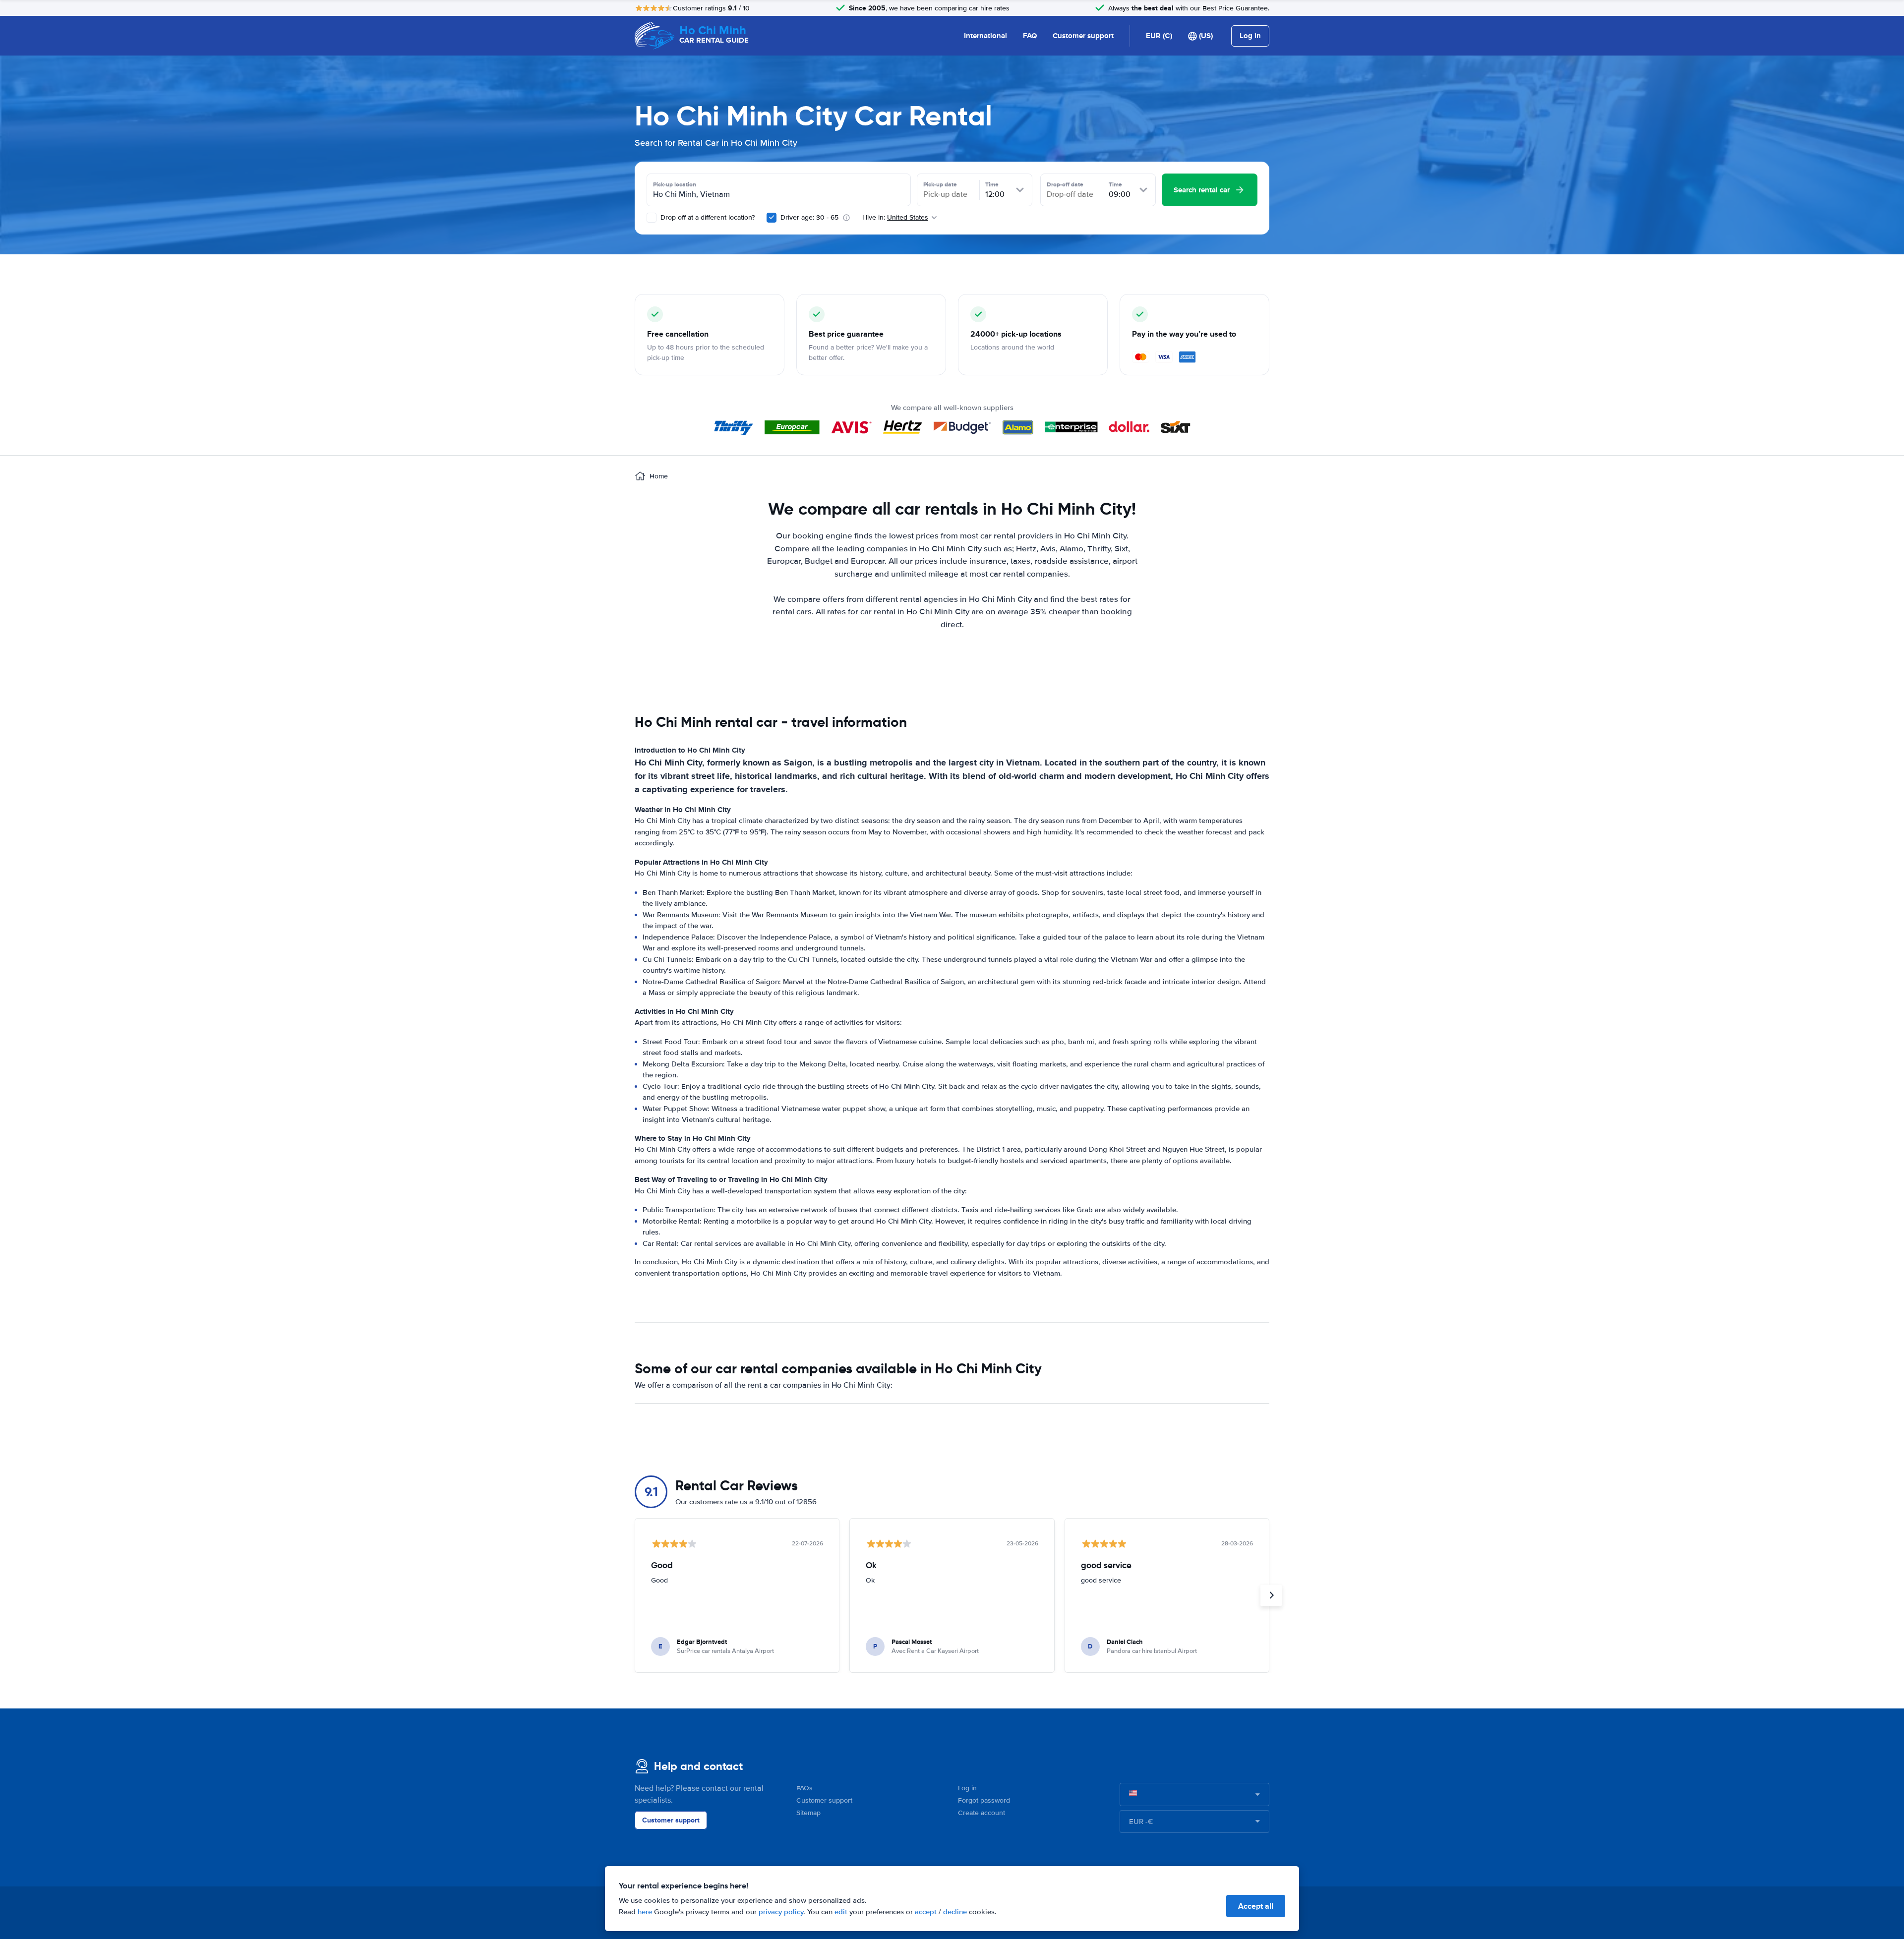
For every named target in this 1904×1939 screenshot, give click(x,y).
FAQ (1030, 36)
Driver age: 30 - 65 (809, 217)
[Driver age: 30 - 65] (772, 218)
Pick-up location (675, 184)
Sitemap (808, 1813)
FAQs (804, 1788)
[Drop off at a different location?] (652, 218)
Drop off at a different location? (707, 217)
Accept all (1256, 1906)
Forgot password (984, 1800)
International (985, 36)
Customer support (1083, 36)
